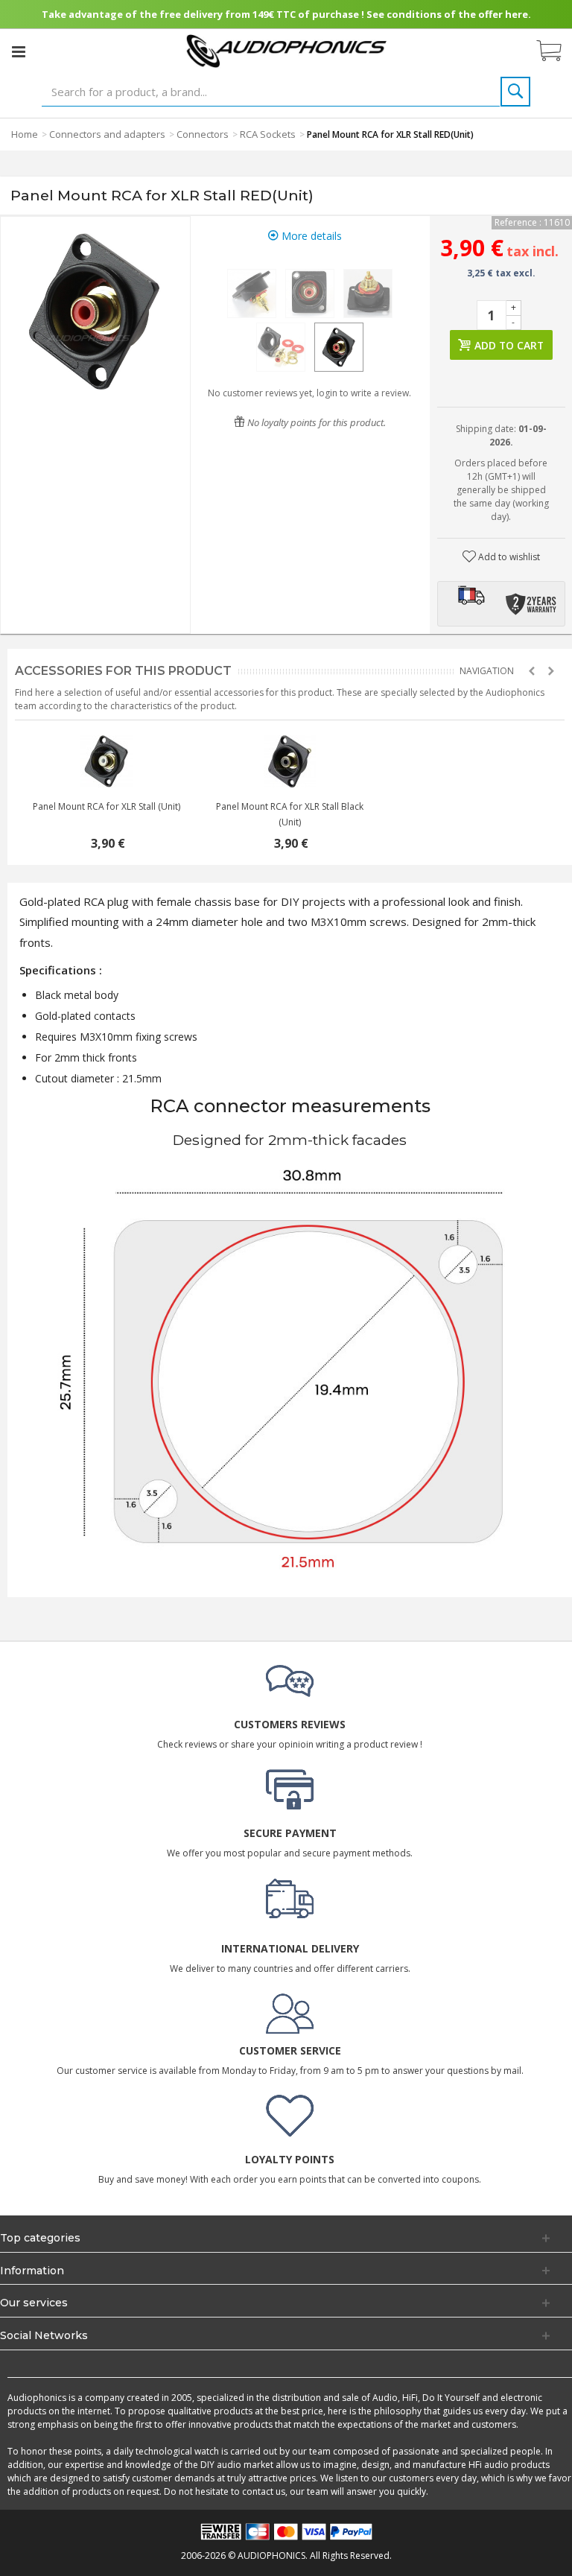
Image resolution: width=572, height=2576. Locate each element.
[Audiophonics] (286, 50)
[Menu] (19, 51)
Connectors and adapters (107, 134)
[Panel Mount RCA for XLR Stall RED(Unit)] (252, 294)
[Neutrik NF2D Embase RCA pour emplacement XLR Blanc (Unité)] (290, 761)
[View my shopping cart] (556, 51)
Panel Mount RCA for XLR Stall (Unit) (107, 806)
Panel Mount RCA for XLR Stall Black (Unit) (290, 814)
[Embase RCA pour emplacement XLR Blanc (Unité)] (107, 761)
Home (25, 134)
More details (310, 236)
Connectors (203, 134)
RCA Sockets (268, 134)
